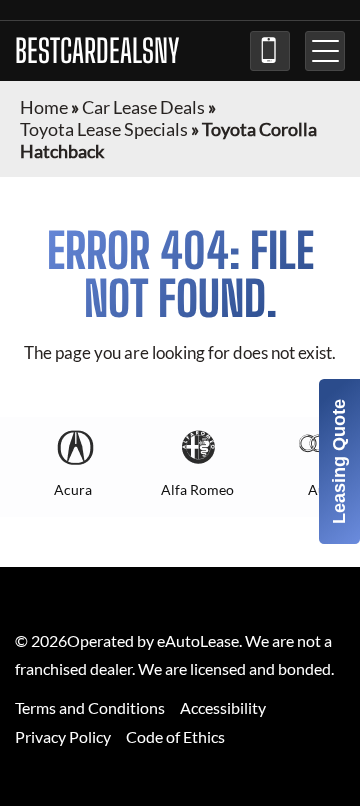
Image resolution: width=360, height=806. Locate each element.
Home (44, 107)
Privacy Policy (63, 736)
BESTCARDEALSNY (97, 51)
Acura (73, 489)
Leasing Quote (339, 461)
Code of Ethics (175, 736)
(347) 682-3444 (270, 51)
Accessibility (223, 707)
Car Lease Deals (143, 107)
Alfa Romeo (197, 489)
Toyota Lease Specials (104, 129)
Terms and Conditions (90, 707)
